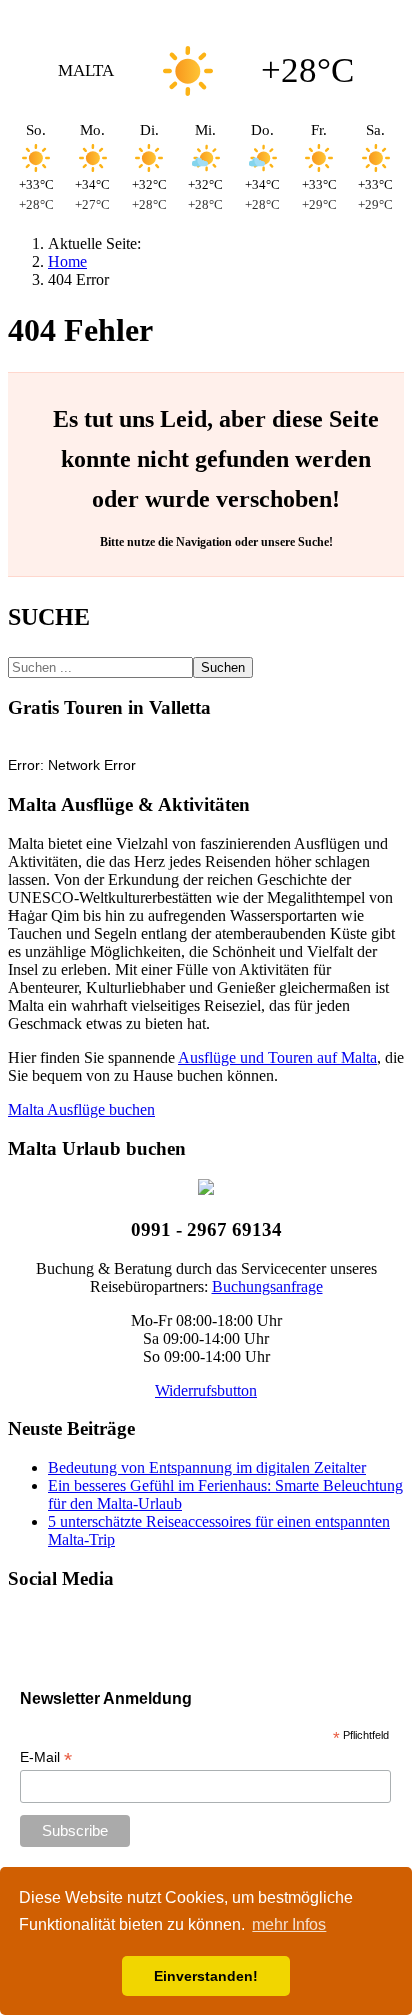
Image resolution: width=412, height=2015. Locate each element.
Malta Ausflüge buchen (81, 1109)
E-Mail (46, 1757)
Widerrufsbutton (206, 1390)
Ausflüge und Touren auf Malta (277, 1057)
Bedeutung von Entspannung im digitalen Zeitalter (207, 1467)
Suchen (223, 667)
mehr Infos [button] (289, 1924)
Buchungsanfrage (267, 1286)
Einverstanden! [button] (206, 1976)
